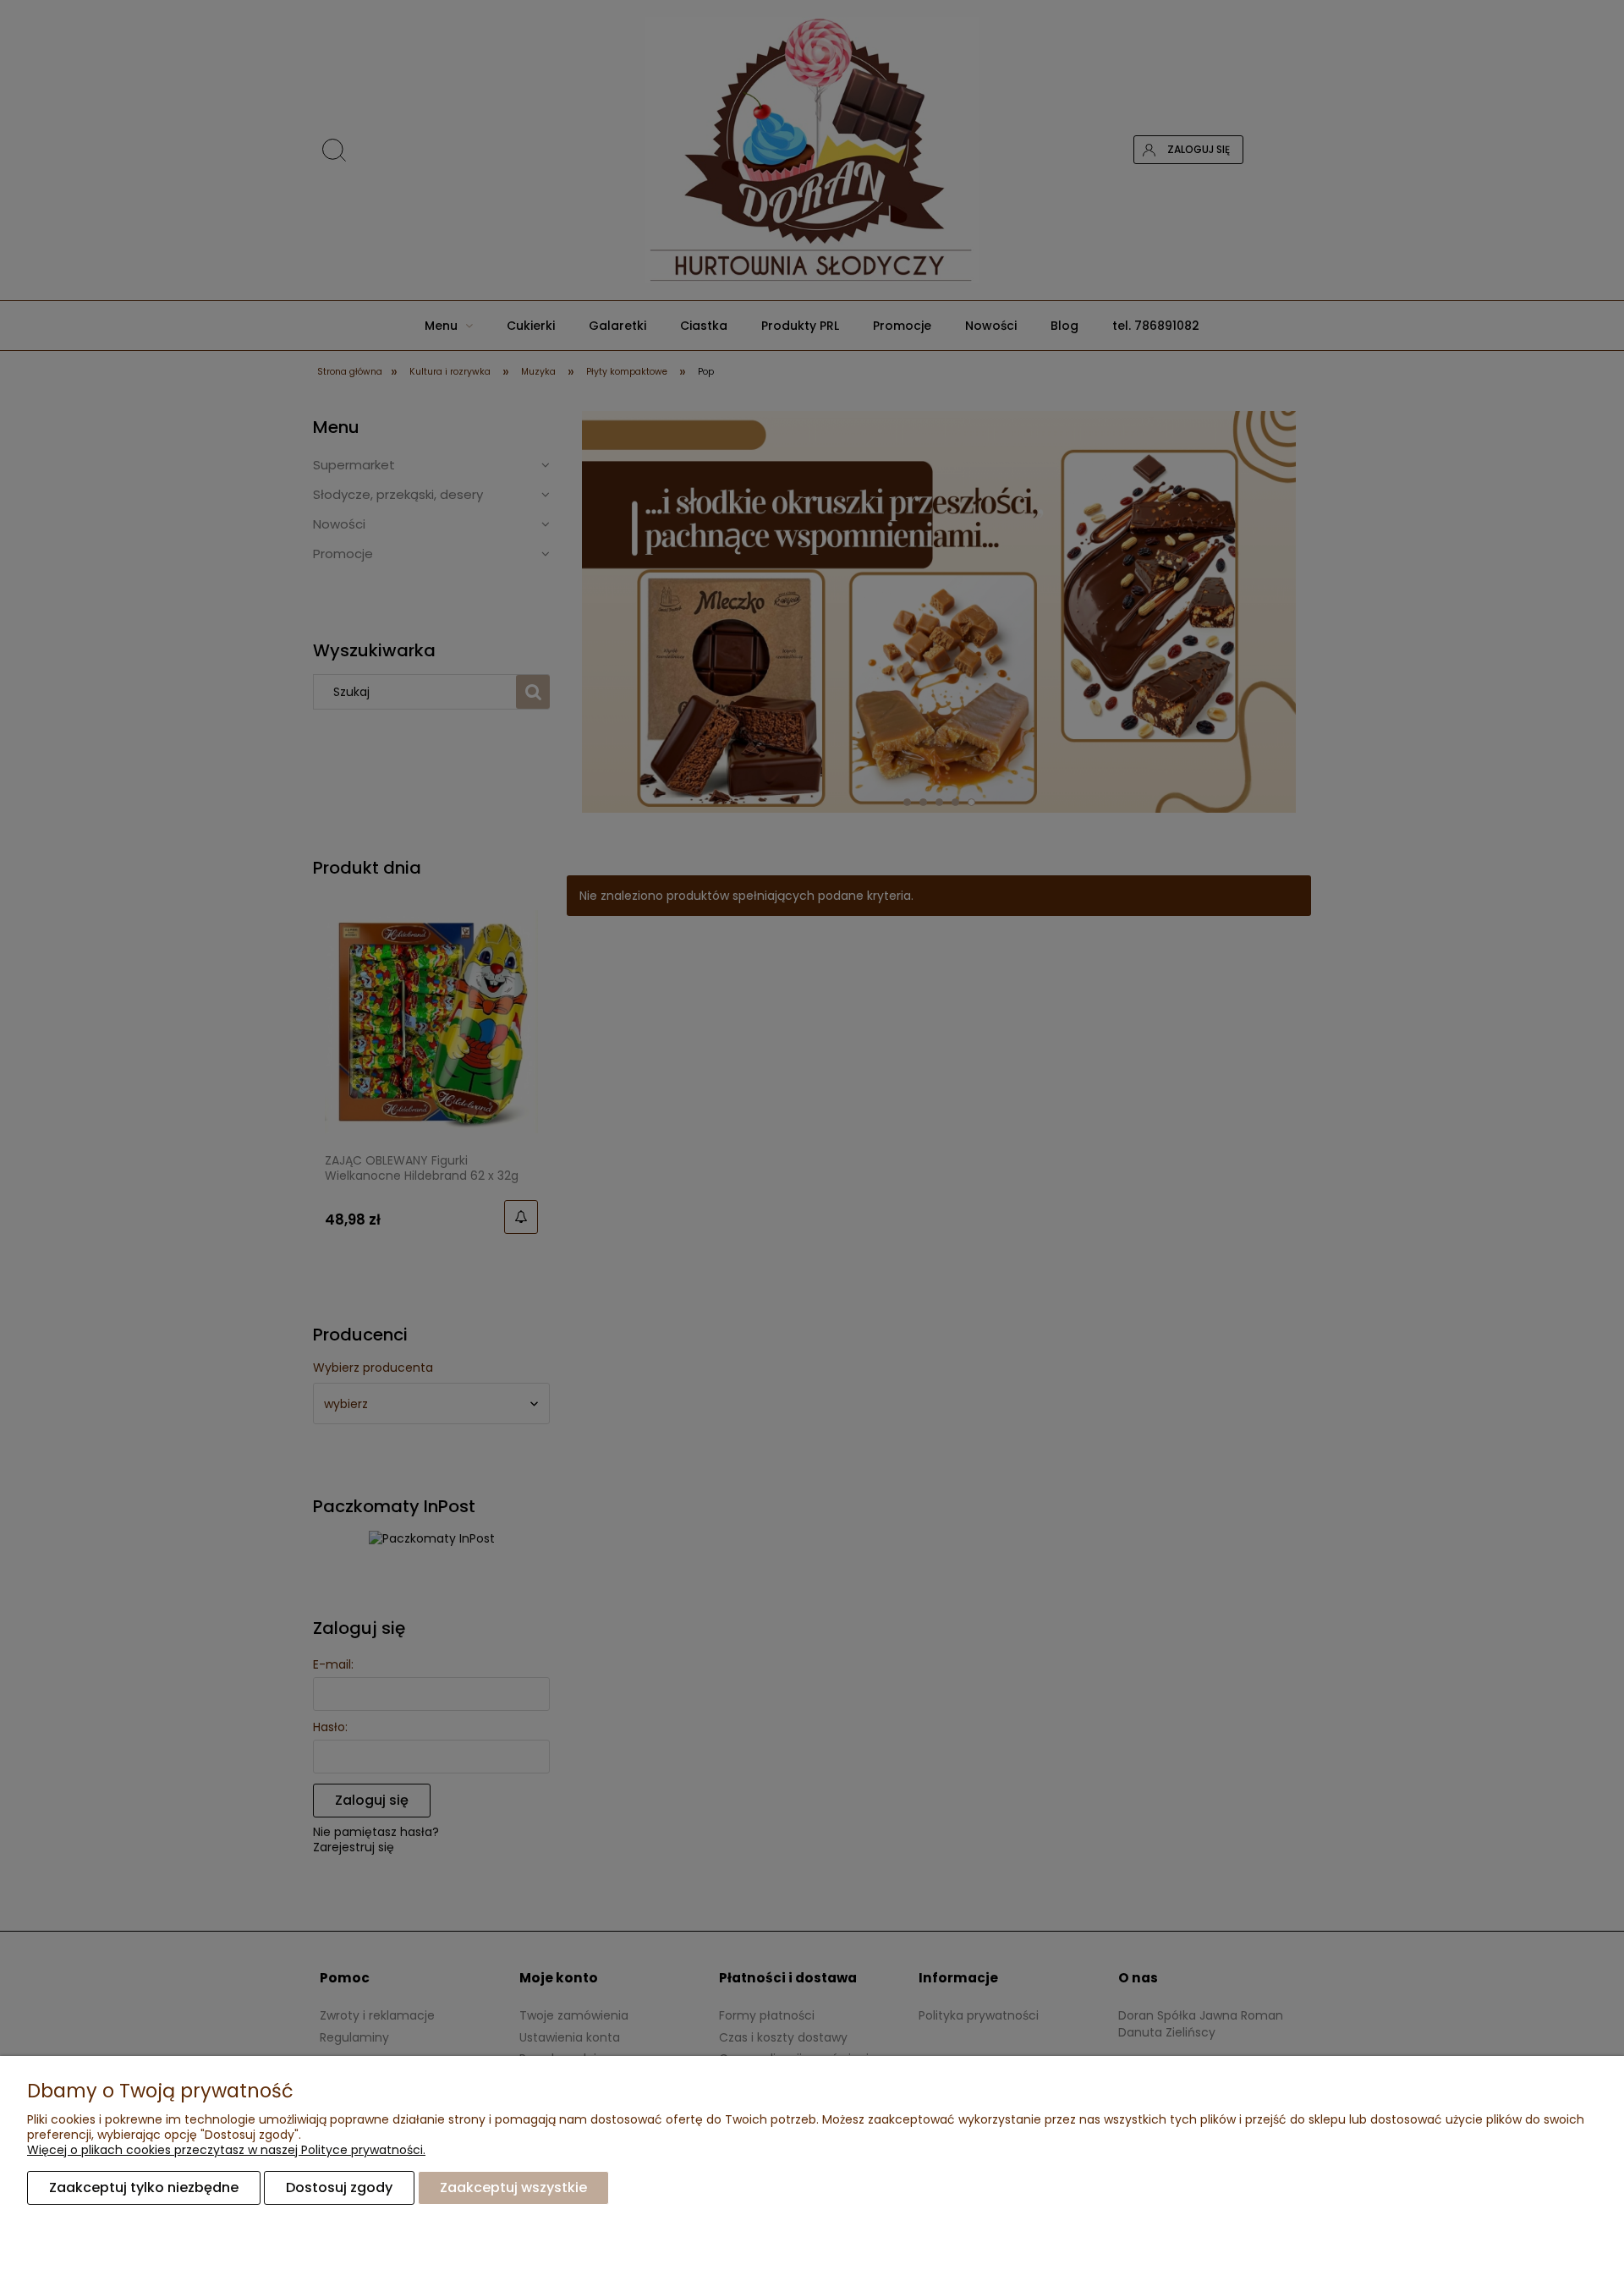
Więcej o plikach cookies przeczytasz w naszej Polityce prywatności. (226, 2150)
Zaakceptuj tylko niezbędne (144, 2187)
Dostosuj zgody (339, 2187)
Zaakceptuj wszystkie (513, 2187)
